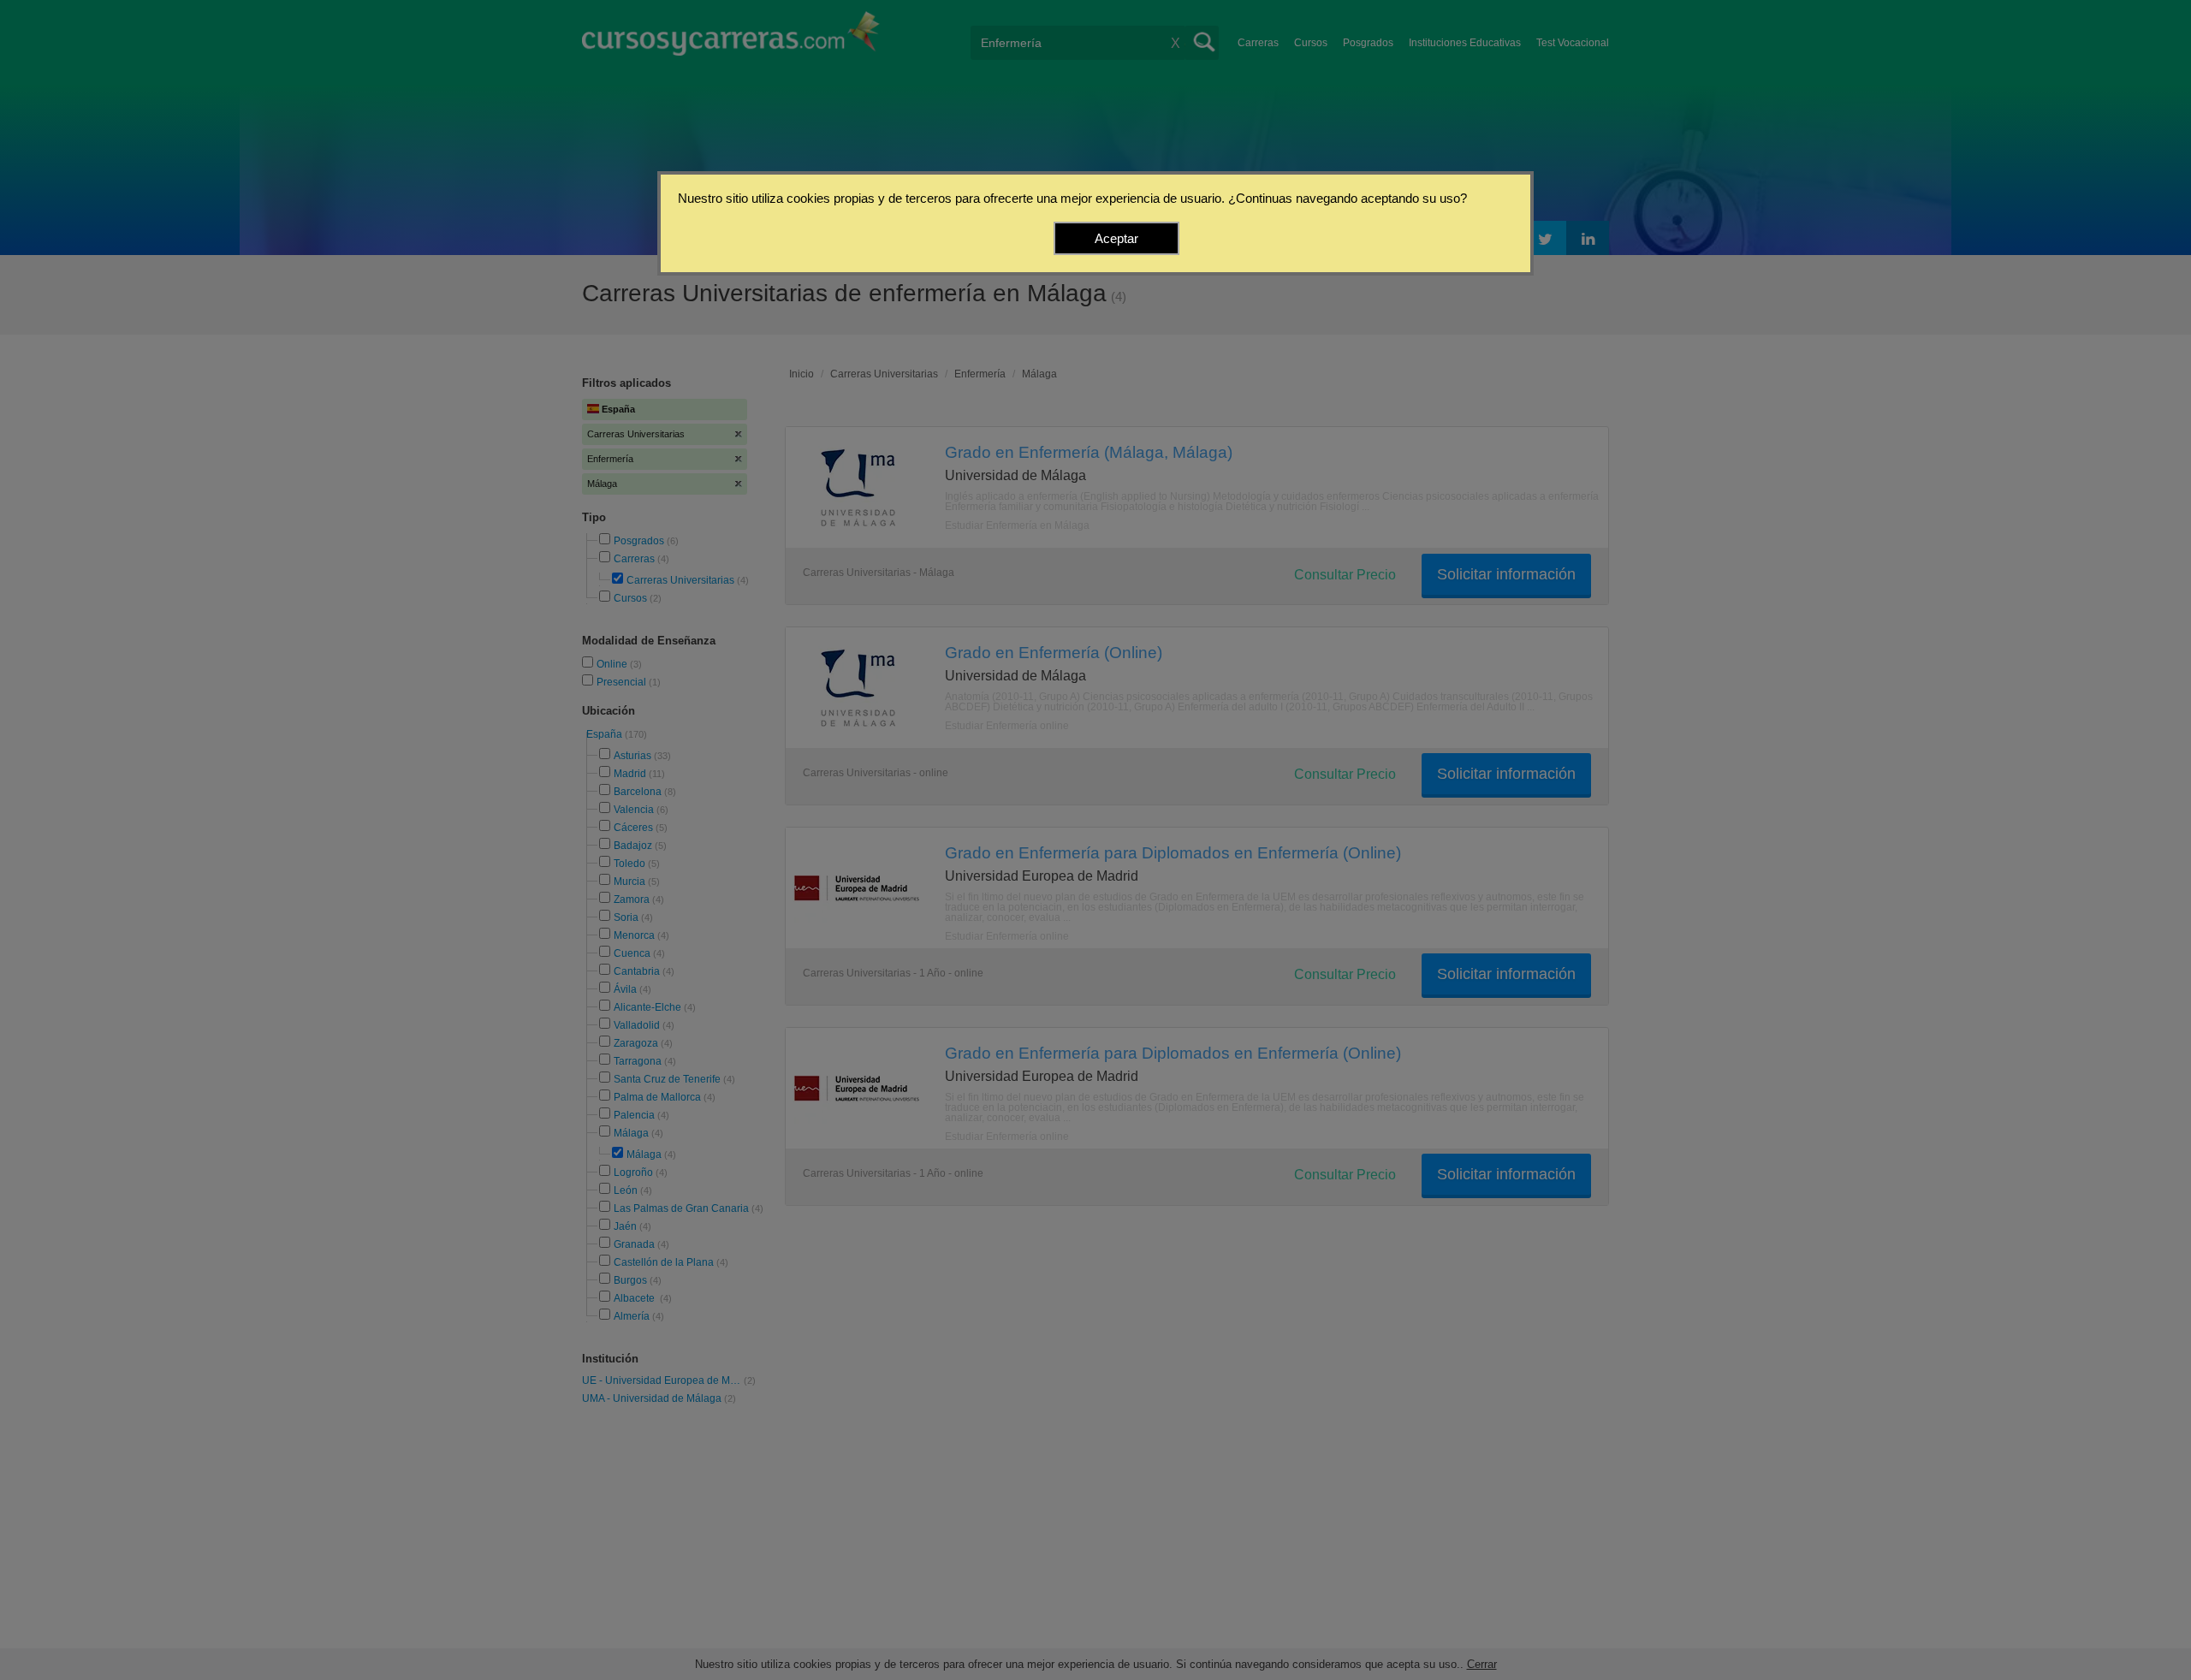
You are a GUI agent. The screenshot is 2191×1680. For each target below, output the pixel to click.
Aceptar (1116, 238)
